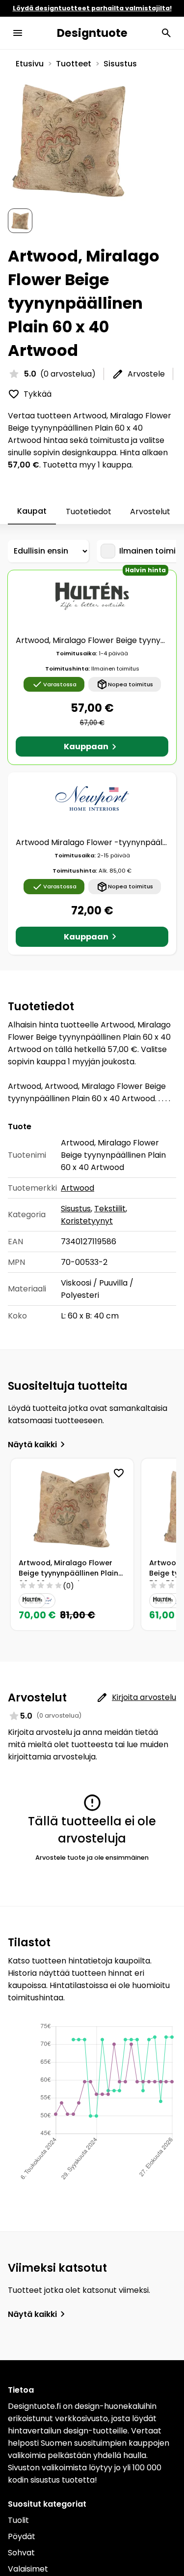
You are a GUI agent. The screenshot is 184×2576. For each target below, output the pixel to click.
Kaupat (32, 511)
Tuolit (18, 2520)
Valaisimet (28, 2569)
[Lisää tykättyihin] (119, 1473)
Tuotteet (74, 64)
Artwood (78, 1188)
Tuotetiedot (89, 512)
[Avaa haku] (166, 33)
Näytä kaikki (32, 1445)
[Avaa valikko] (18, 33)
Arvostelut (150, 512)
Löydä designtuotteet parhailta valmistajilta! (92, 8)
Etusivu (30, 64)
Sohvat (21, 2553)
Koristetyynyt (87, 1221)
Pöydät (22, 2536)
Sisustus (120, 64)
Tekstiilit (110, 1209)
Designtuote (92, 33)
